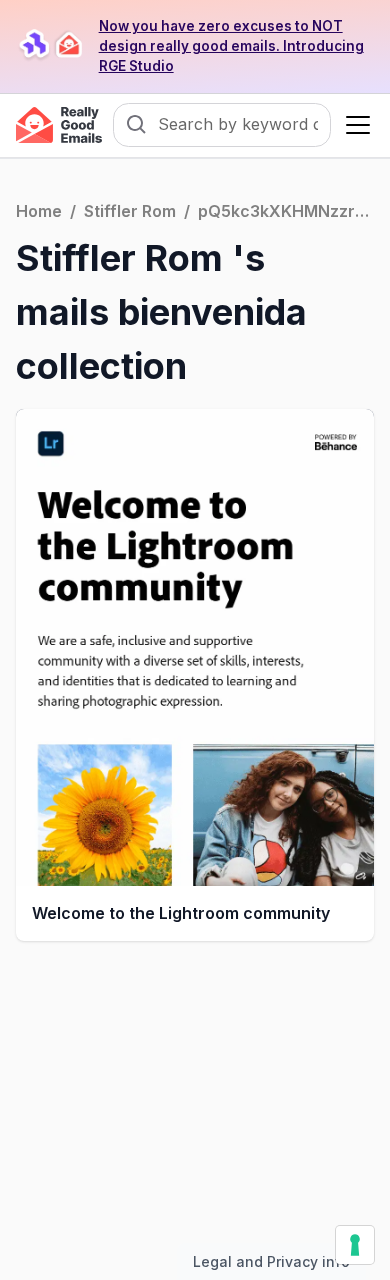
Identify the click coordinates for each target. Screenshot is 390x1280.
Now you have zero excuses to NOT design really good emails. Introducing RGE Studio (231, 46)
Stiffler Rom (130, 211)
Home (39, 211)
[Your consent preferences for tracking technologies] (355, 1245)
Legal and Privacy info (271, 1261)
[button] (354, 125)
